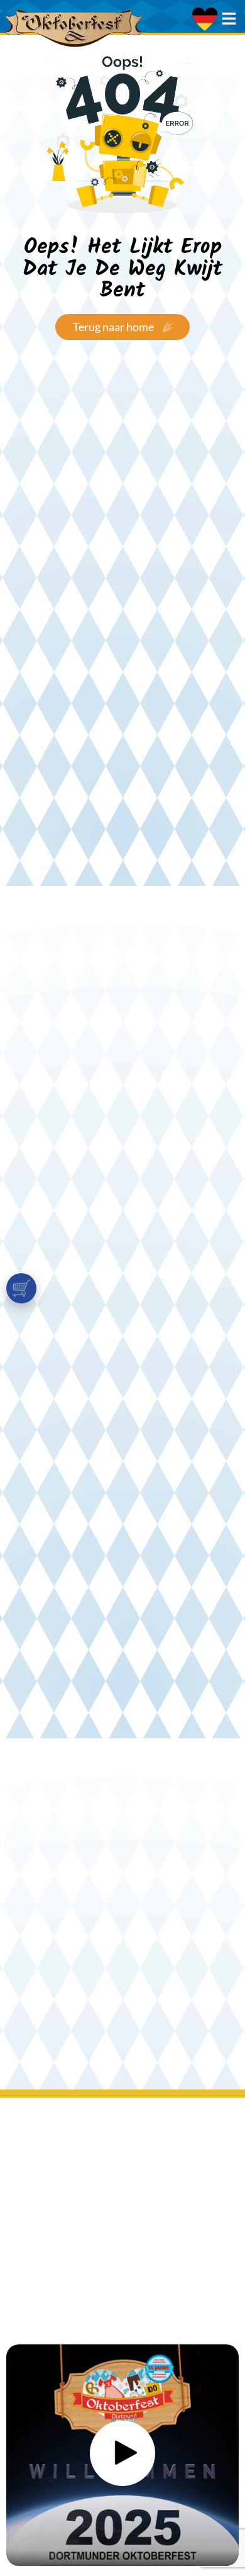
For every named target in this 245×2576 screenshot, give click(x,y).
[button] (122, 2455)
